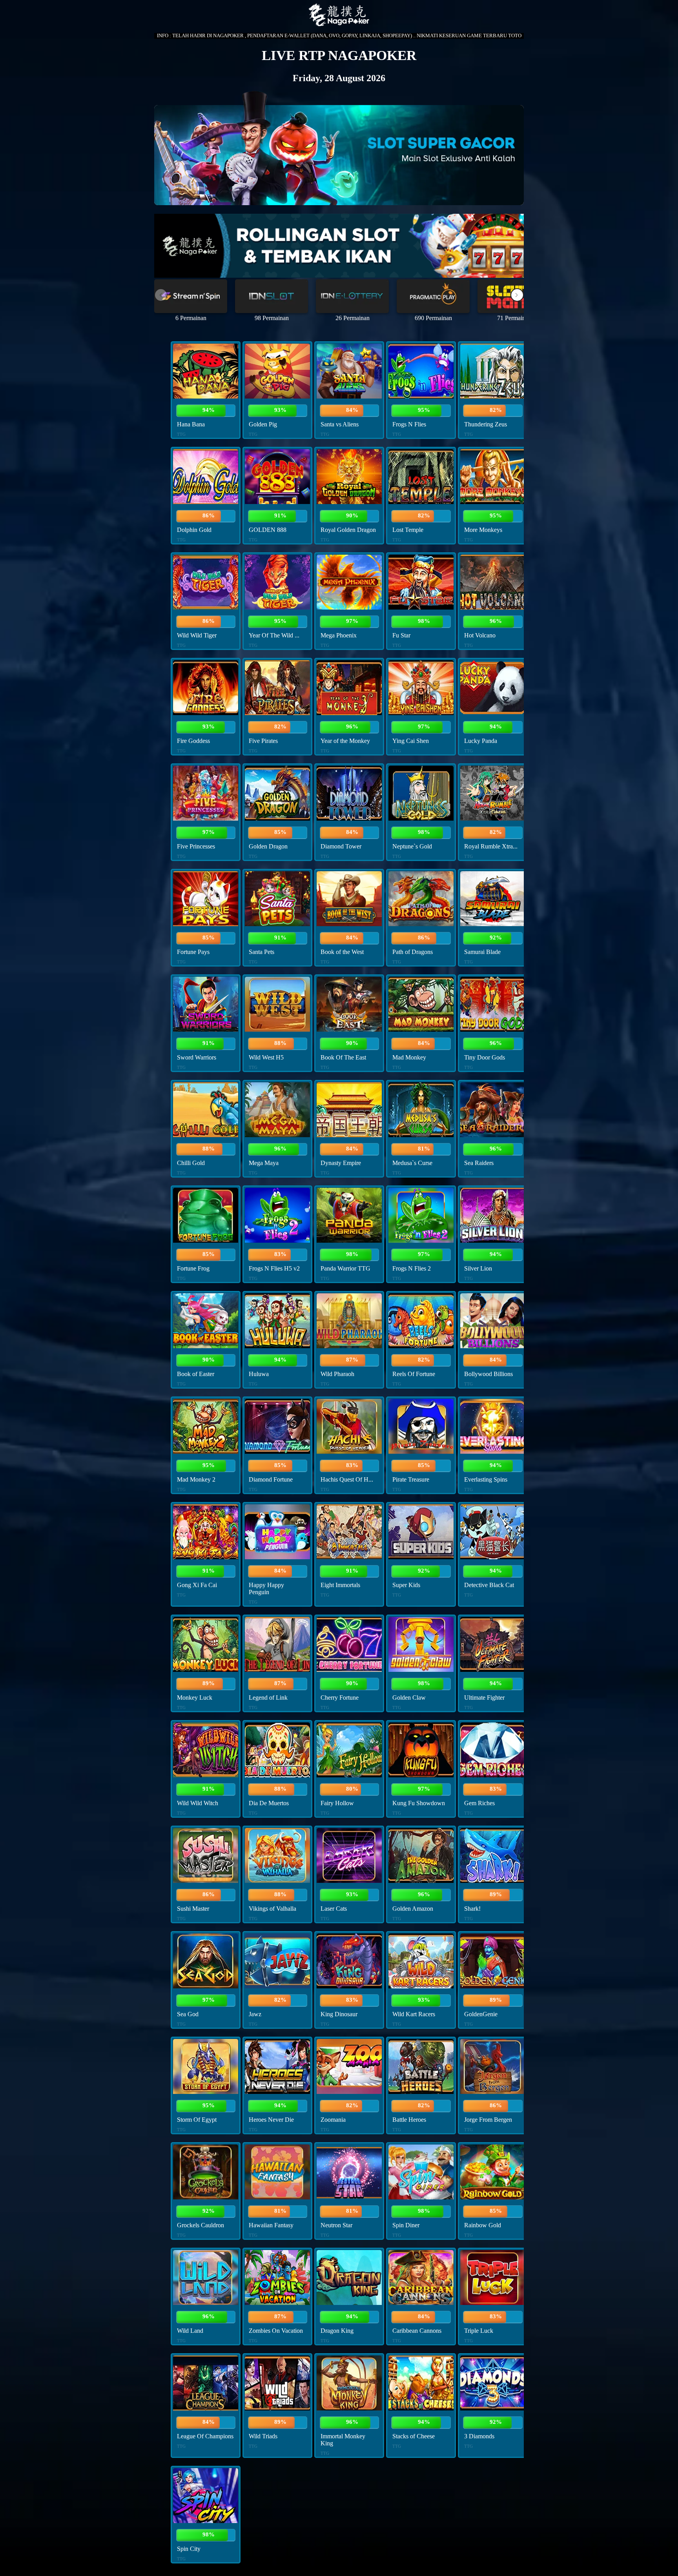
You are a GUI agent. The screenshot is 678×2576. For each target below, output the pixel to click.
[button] (517, 295)
